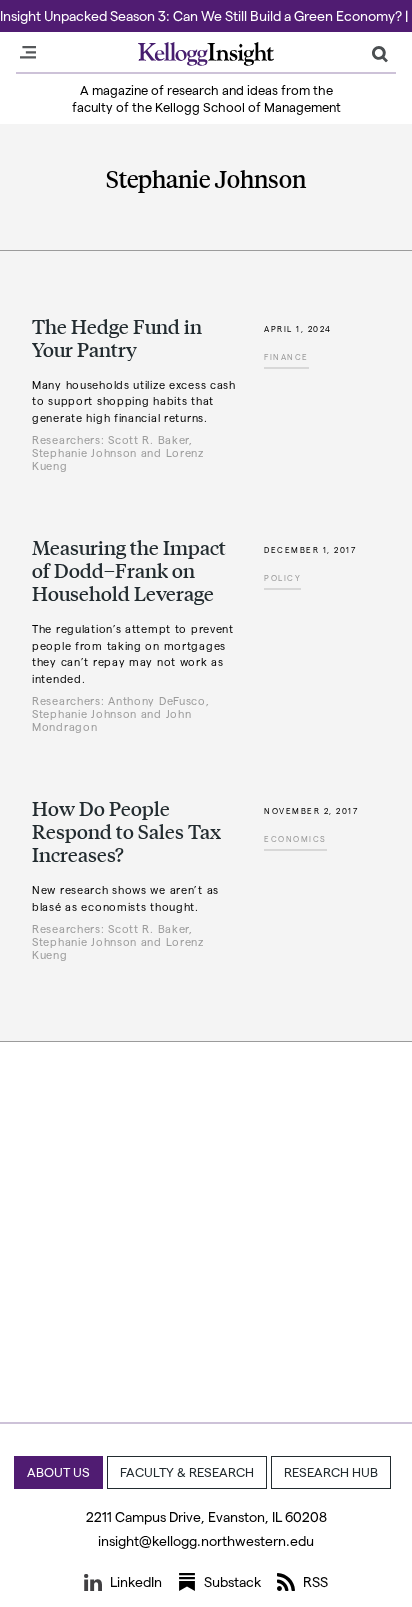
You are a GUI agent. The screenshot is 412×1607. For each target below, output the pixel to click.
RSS (315, 1581)
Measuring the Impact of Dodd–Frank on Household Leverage (129, 570)
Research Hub (331, 1471)
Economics (295, 839)
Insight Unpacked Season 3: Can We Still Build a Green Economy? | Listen (206, 15)
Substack (232, 1581)
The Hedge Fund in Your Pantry (117, 337)
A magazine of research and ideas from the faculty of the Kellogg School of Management (206, 98)
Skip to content (52, 9)
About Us (58, 1471)
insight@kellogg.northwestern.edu (206, 1540)
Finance (286, 357)
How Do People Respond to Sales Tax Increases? (126, 831)
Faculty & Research (187, 1471)
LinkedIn (136, 1581)
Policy (282, 578)
